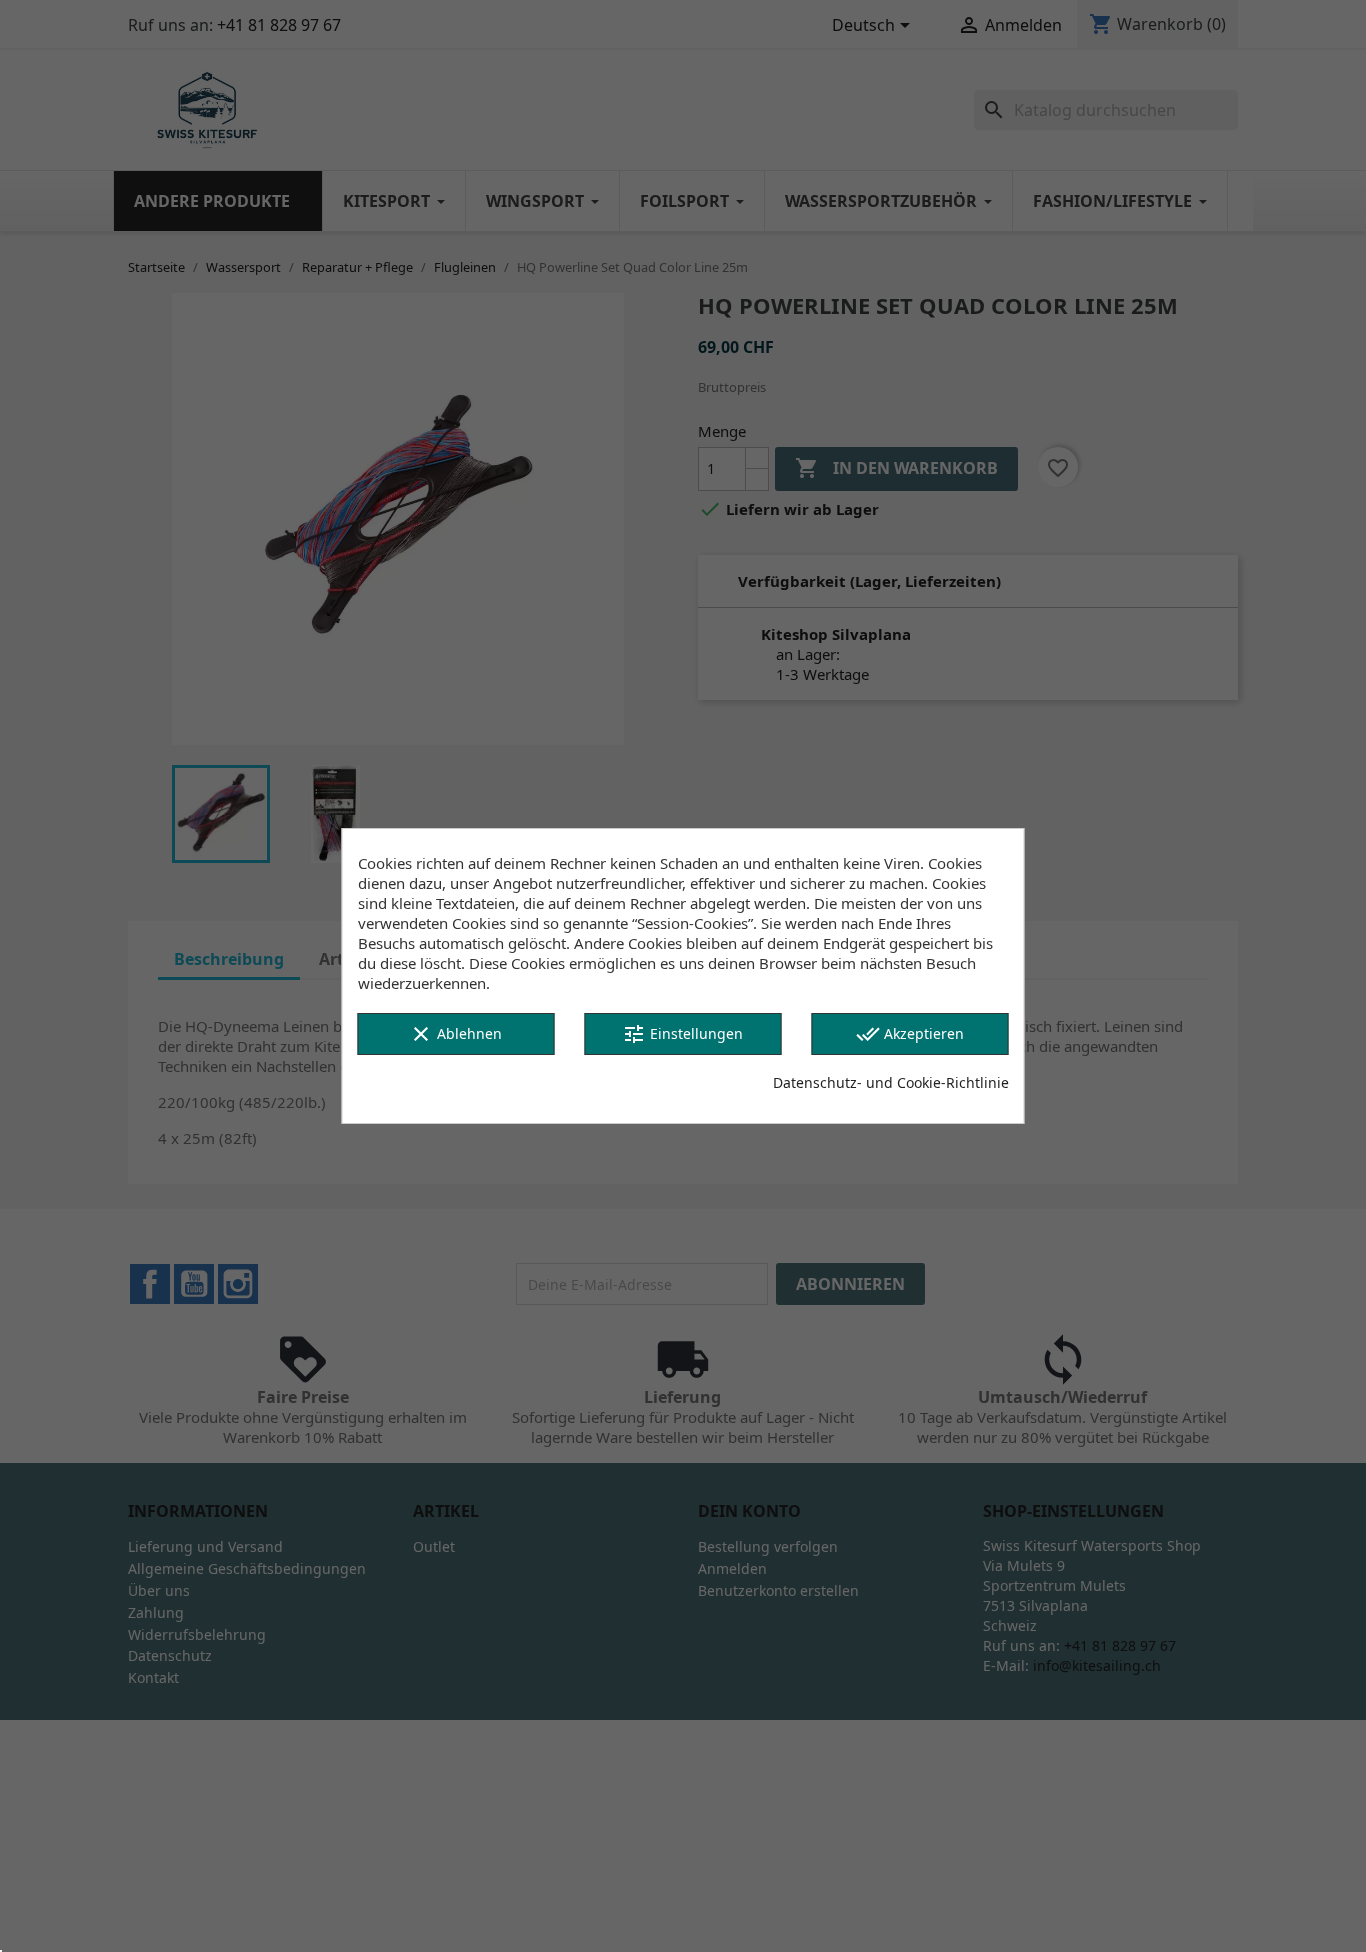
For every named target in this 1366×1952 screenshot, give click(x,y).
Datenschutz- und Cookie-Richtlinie (891, 1082)
